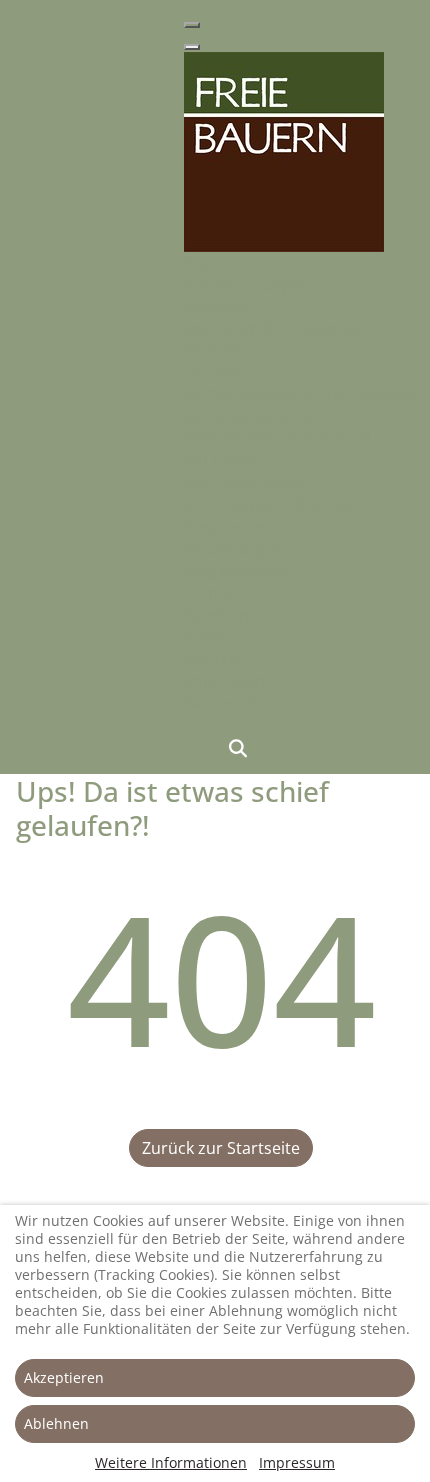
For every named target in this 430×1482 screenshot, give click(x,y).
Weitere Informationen (171, 1462)
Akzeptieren (64, 1377)
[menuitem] (202, 263)
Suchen (238, 748)
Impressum (297, 1462)
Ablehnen (56, 1423)
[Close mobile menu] (192, 47)
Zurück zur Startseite (221, 1148)
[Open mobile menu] (192, 25)
